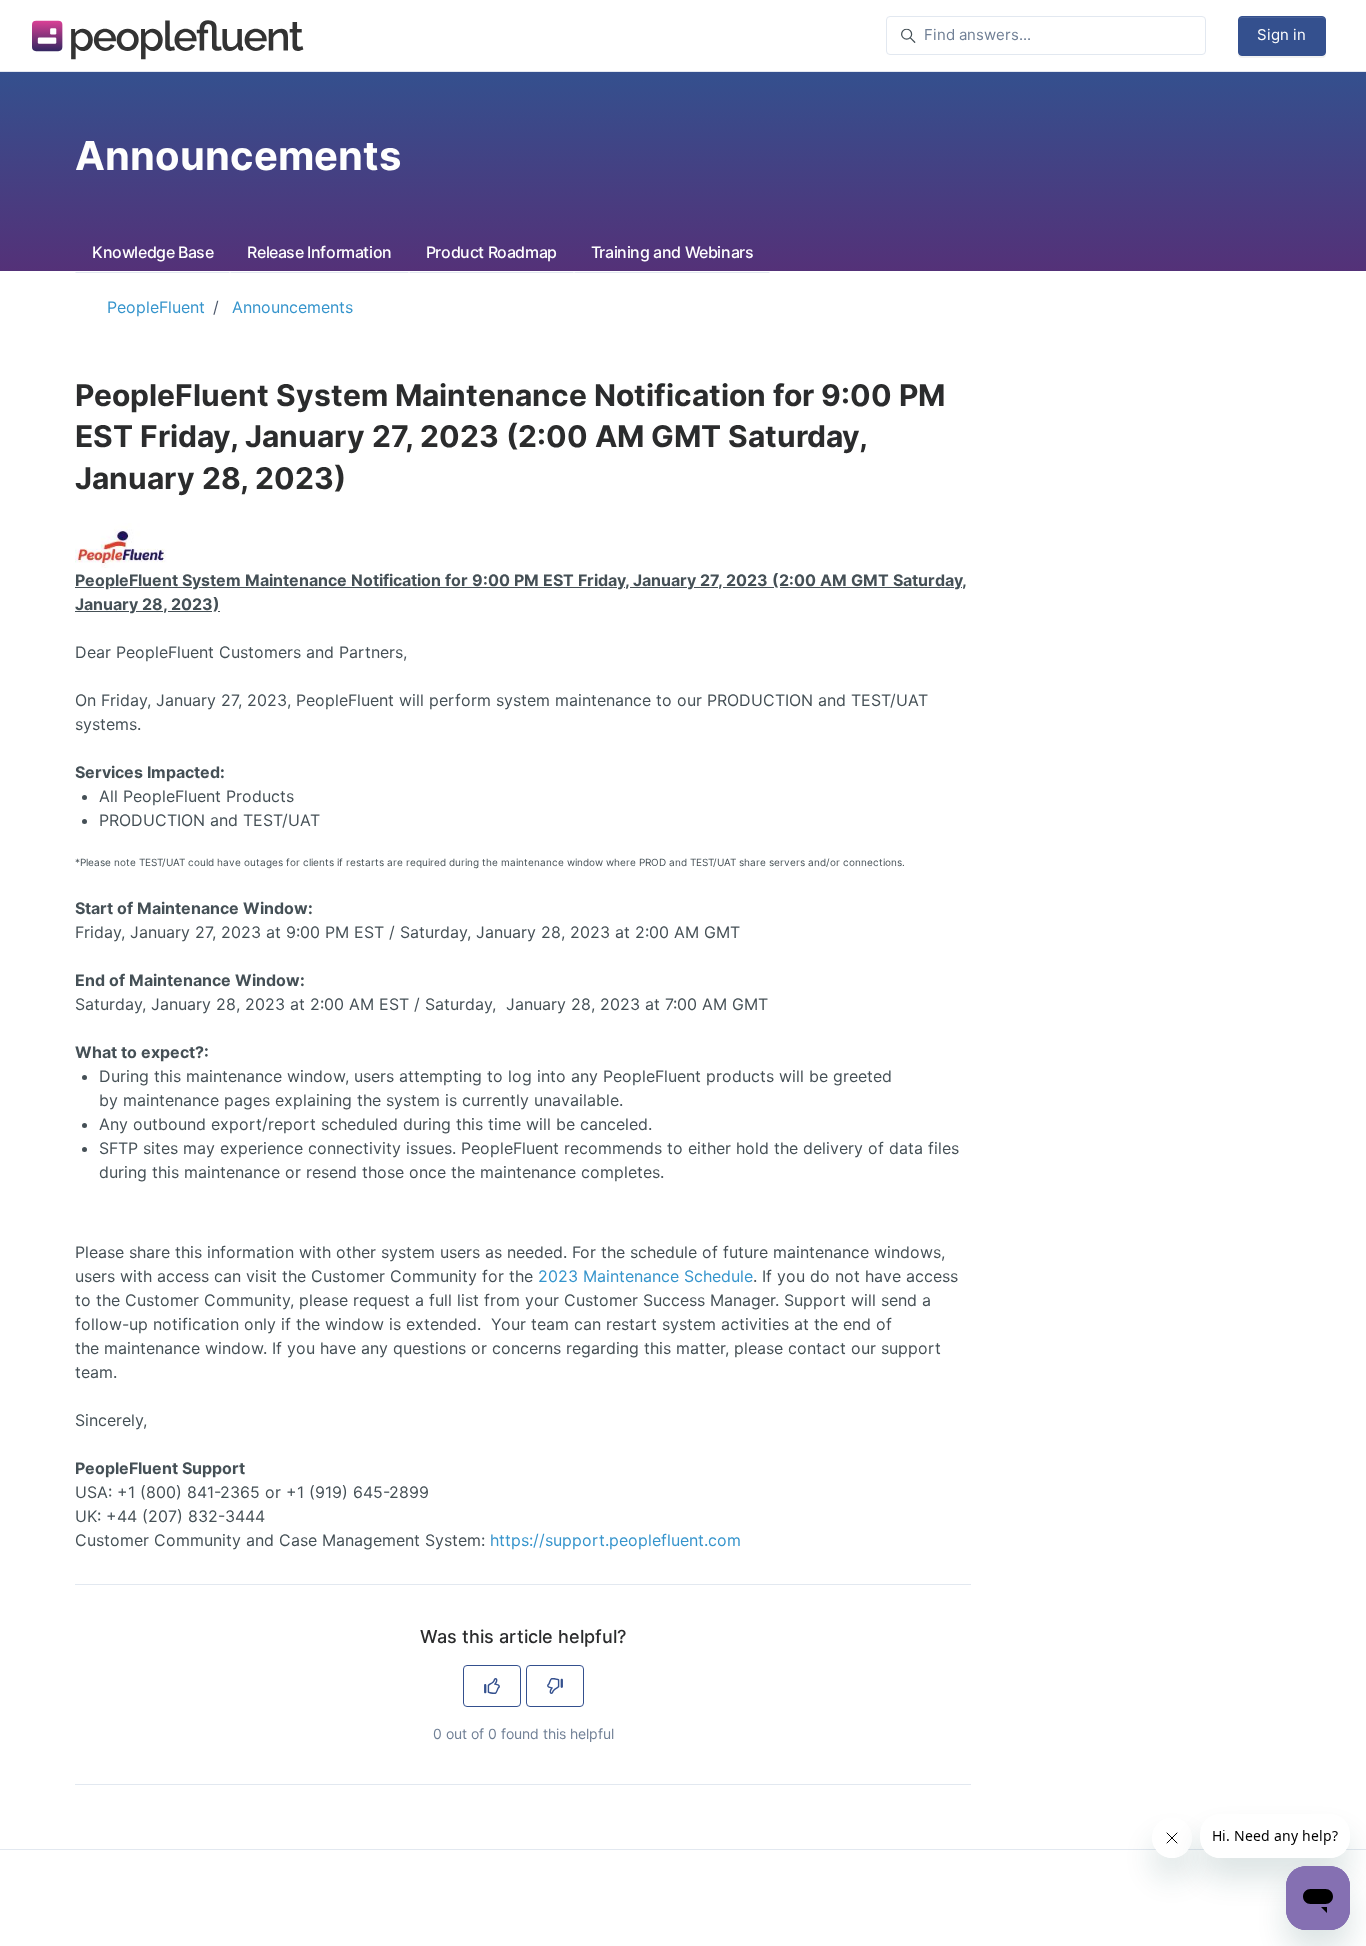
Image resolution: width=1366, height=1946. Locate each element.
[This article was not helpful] (555, 1686)
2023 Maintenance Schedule (645, 1276)
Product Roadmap (491, 252)
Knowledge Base (152, 252)
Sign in (1281, 34)
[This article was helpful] (492, 1686)
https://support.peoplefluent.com (615, 1540)
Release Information (319, 252)
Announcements (292, 307)
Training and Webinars (672, 252)
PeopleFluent (156, 307)
